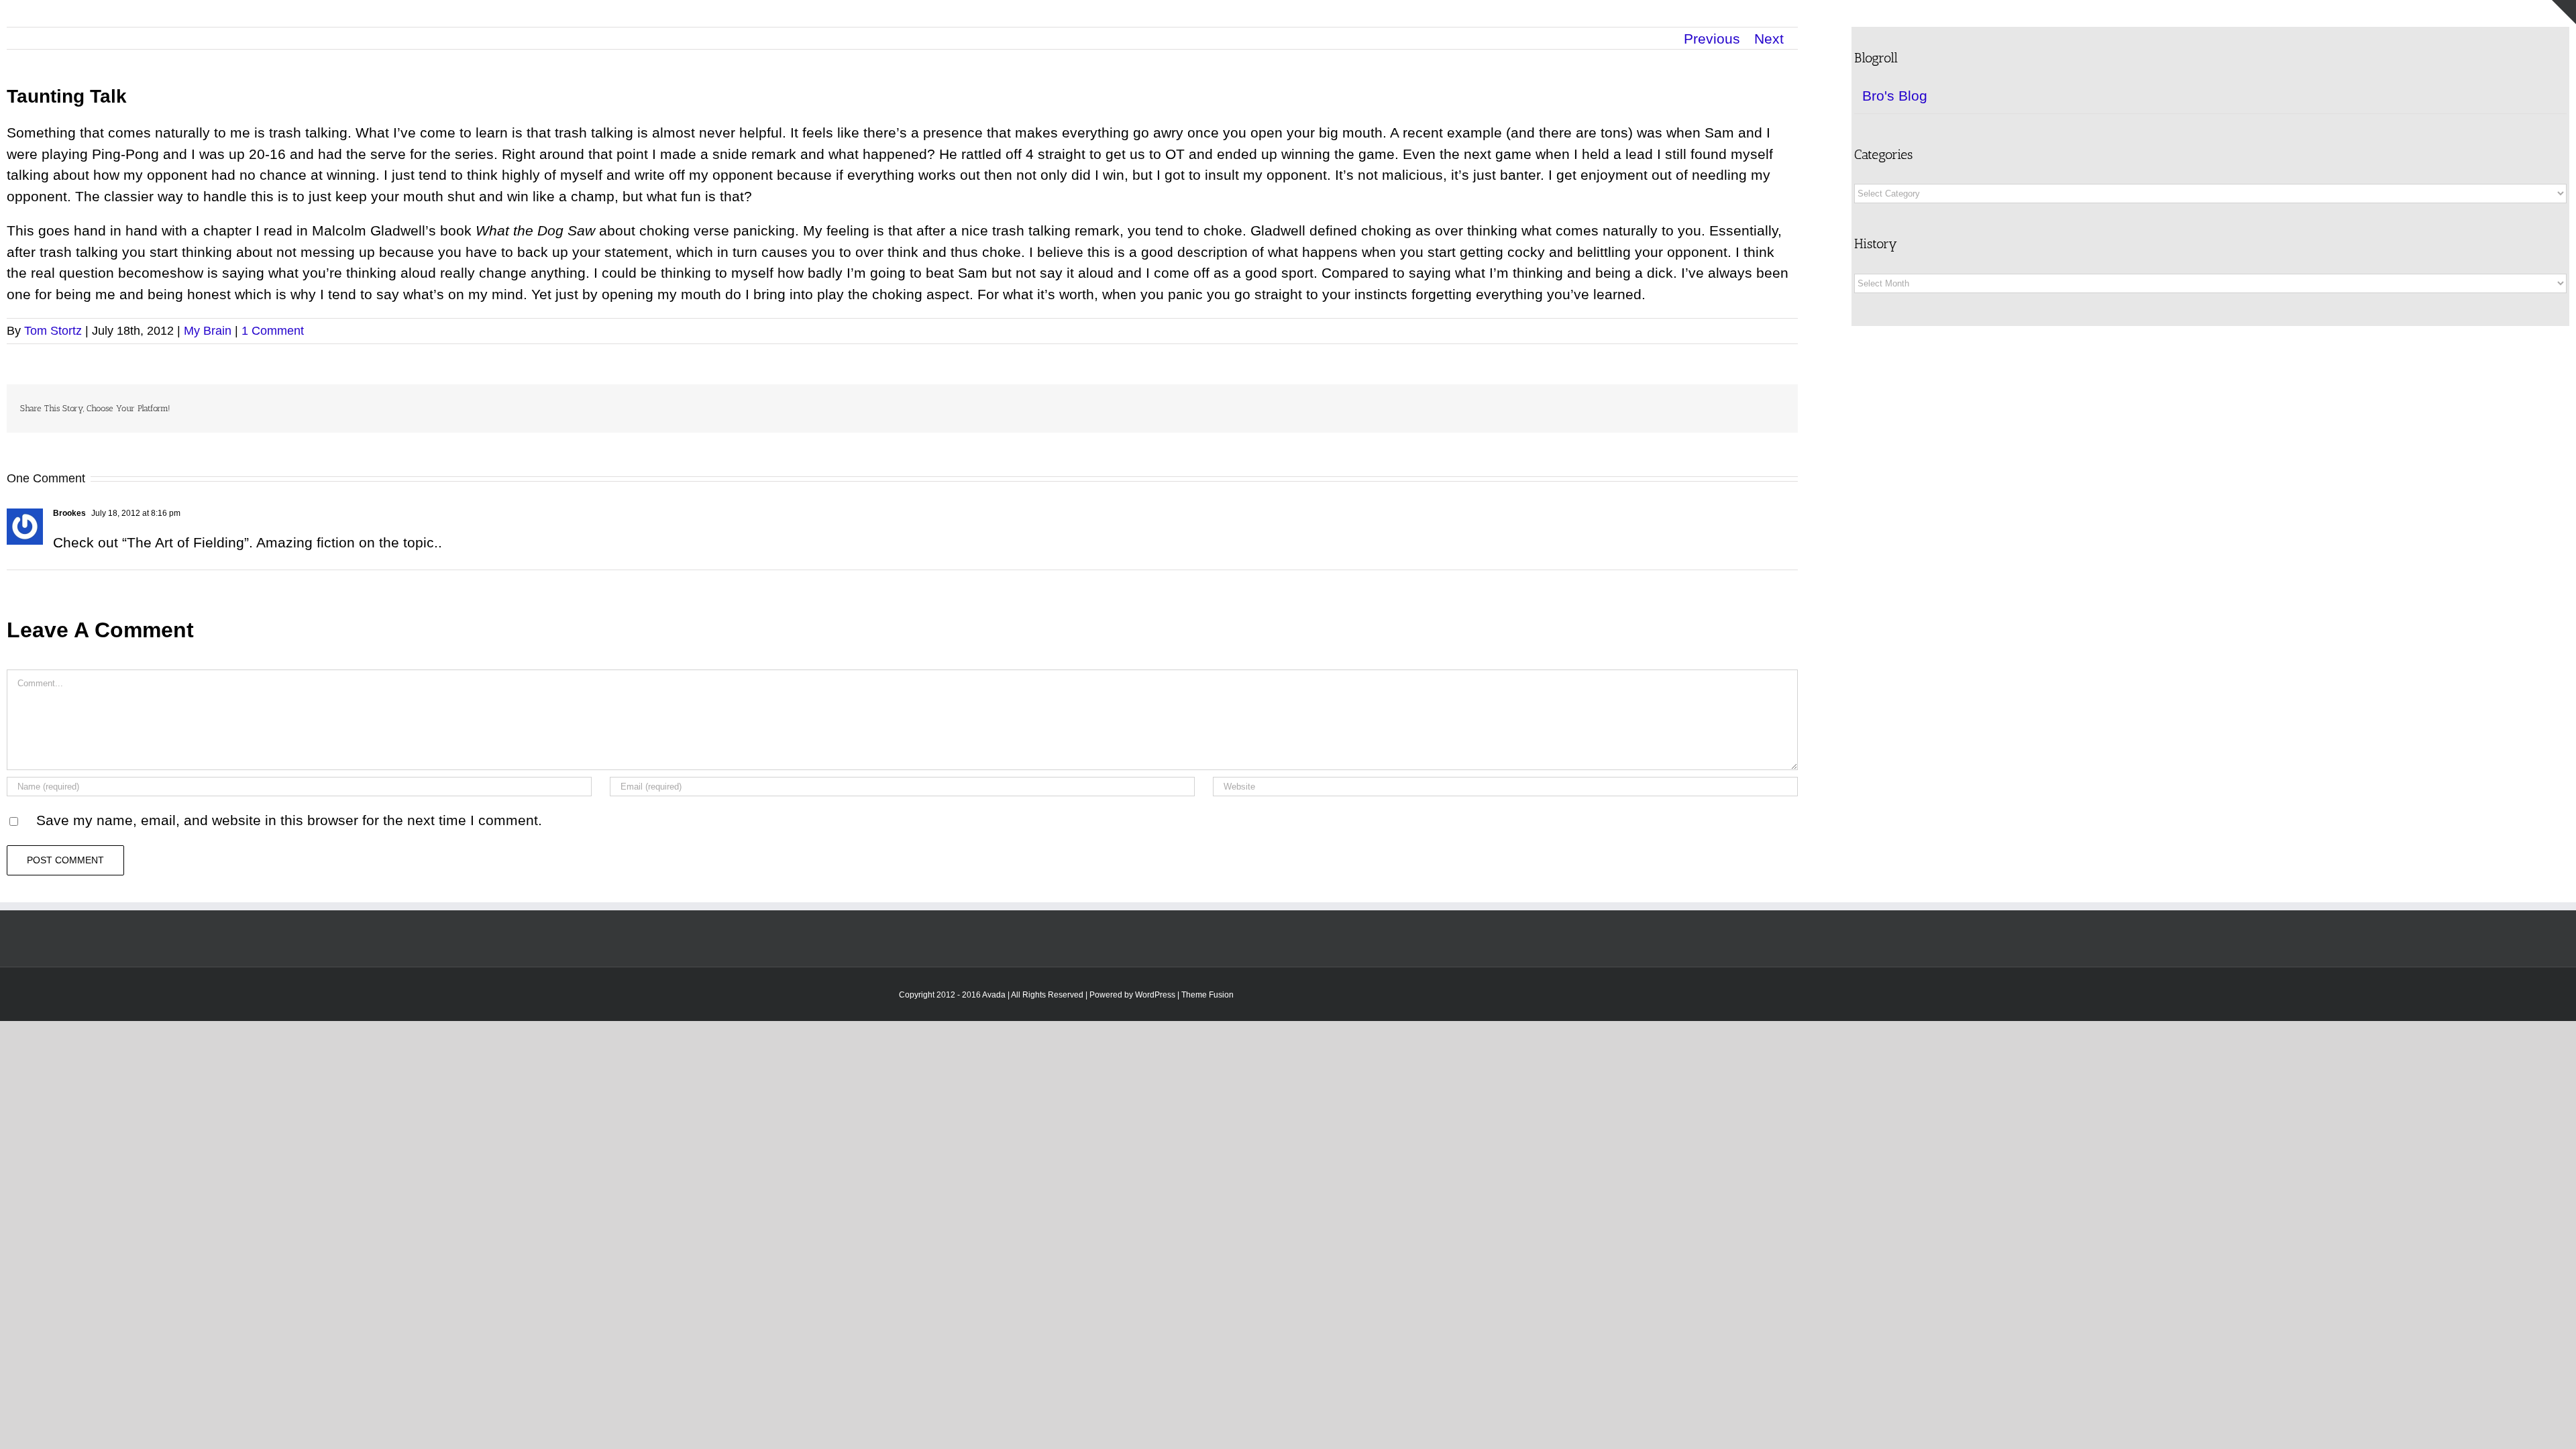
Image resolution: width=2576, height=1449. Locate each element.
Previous (1712, 39)
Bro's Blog (1895, 96)
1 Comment (273, 331)
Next (1769, 39)
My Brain (208, 331)
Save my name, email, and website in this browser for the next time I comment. (289, 820)
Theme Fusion (1207, 995)
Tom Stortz (53, 331)
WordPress (1155, 995)
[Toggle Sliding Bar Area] (2564, 12)
